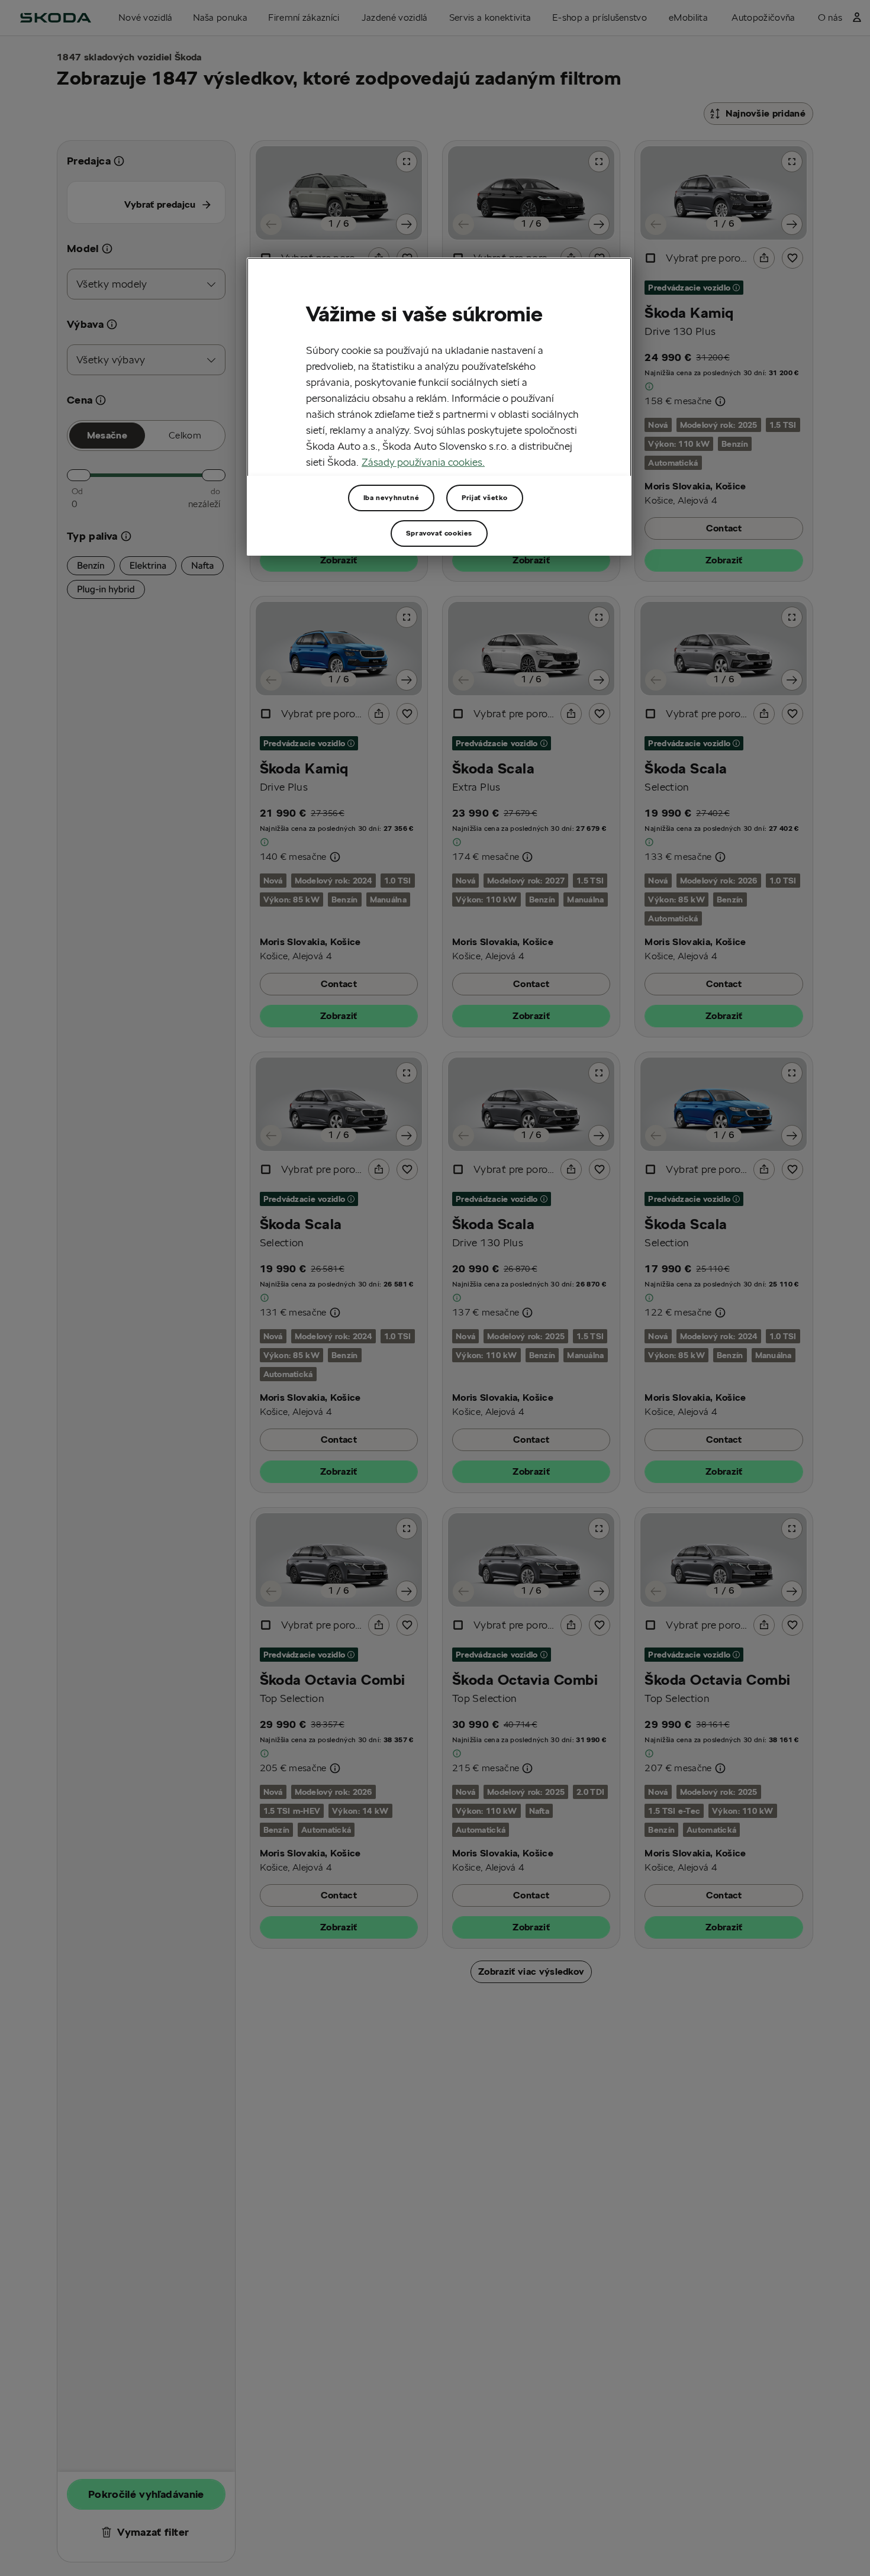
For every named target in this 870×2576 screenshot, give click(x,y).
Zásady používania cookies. (423, 462)
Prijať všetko (485, 497)
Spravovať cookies (439, 533)
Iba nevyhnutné (391, 497)
